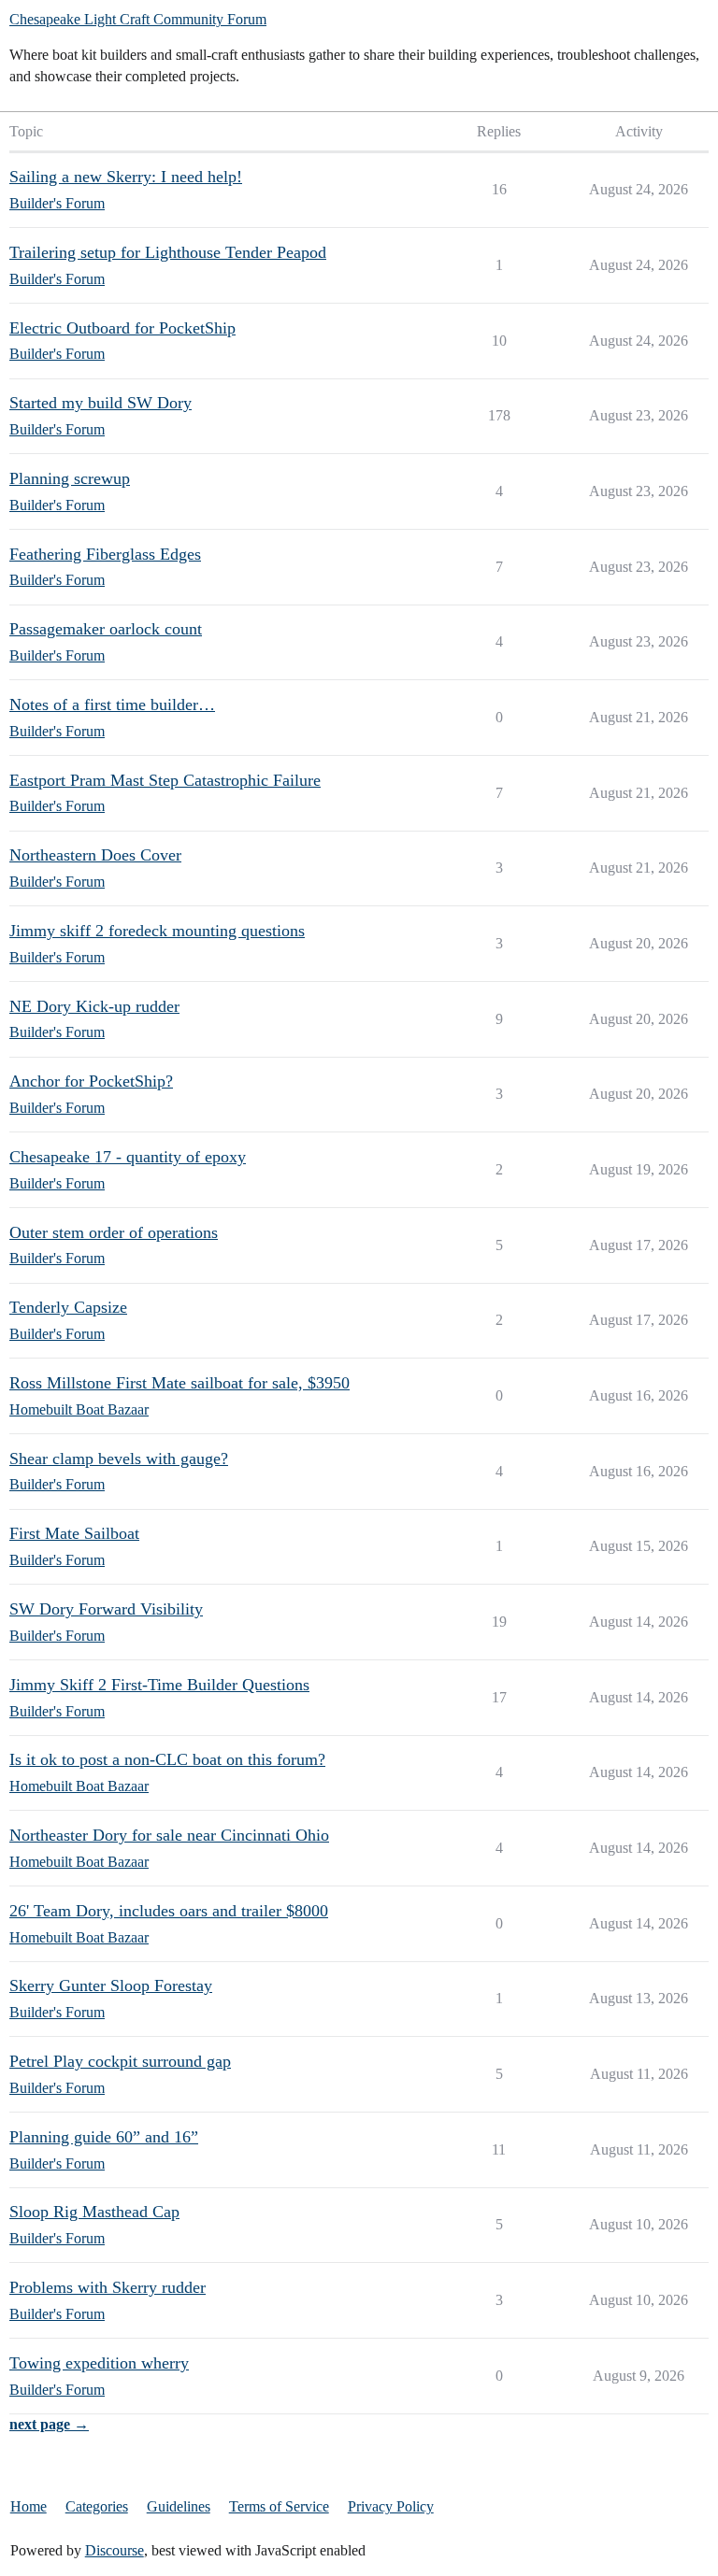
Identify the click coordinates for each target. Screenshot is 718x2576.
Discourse (115, 2550)
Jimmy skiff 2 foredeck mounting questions (157, 931)
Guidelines (179, 2506)
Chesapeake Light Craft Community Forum (138, 19)
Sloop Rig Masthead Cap (94, 2212)
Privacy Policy (391, 2506)
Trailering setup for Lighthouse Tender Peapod (168, 252)
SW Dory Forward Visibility (106, 1609)
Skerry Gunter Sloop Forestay (111, 1985)
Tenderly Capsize (68, 1307)
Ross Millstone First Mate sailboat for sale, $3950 (179, 1383)
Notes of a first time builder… (112, 704)
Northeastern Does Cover (95, 855)
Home (29, 2506)
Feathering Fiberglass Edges (105, 554)
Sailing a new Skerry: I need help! (126, 177)
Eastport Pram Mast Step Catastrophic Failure (165, 780)
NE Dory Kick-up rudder (94, 1006)
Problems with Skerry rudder (108, 2287)
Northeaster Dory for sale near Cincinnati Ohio (169, 1835)
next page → (49, 2424)
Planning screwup (70, 478)
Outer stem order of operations (114, 1232)
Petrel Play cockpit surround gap (120, 2061)
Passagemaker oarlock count (106, 629)
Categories (97, 2506)
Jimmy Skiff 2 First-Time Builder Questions (159, 1685)
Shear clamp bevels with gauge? (119, 1459)
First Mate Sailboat (74, 1533)
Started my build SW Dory (101, 403)
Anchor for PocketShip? (91, 1081)
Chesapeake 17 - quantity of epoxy (128, 1157)
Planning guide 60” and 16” (104, 2137)
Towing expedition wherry (99, 2363)
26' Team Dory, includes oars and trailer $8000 (169, 1911)
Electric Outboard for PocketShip (122, 328)
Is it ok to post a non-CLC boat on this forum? (167, 1759)
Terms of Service (279, 2506)
